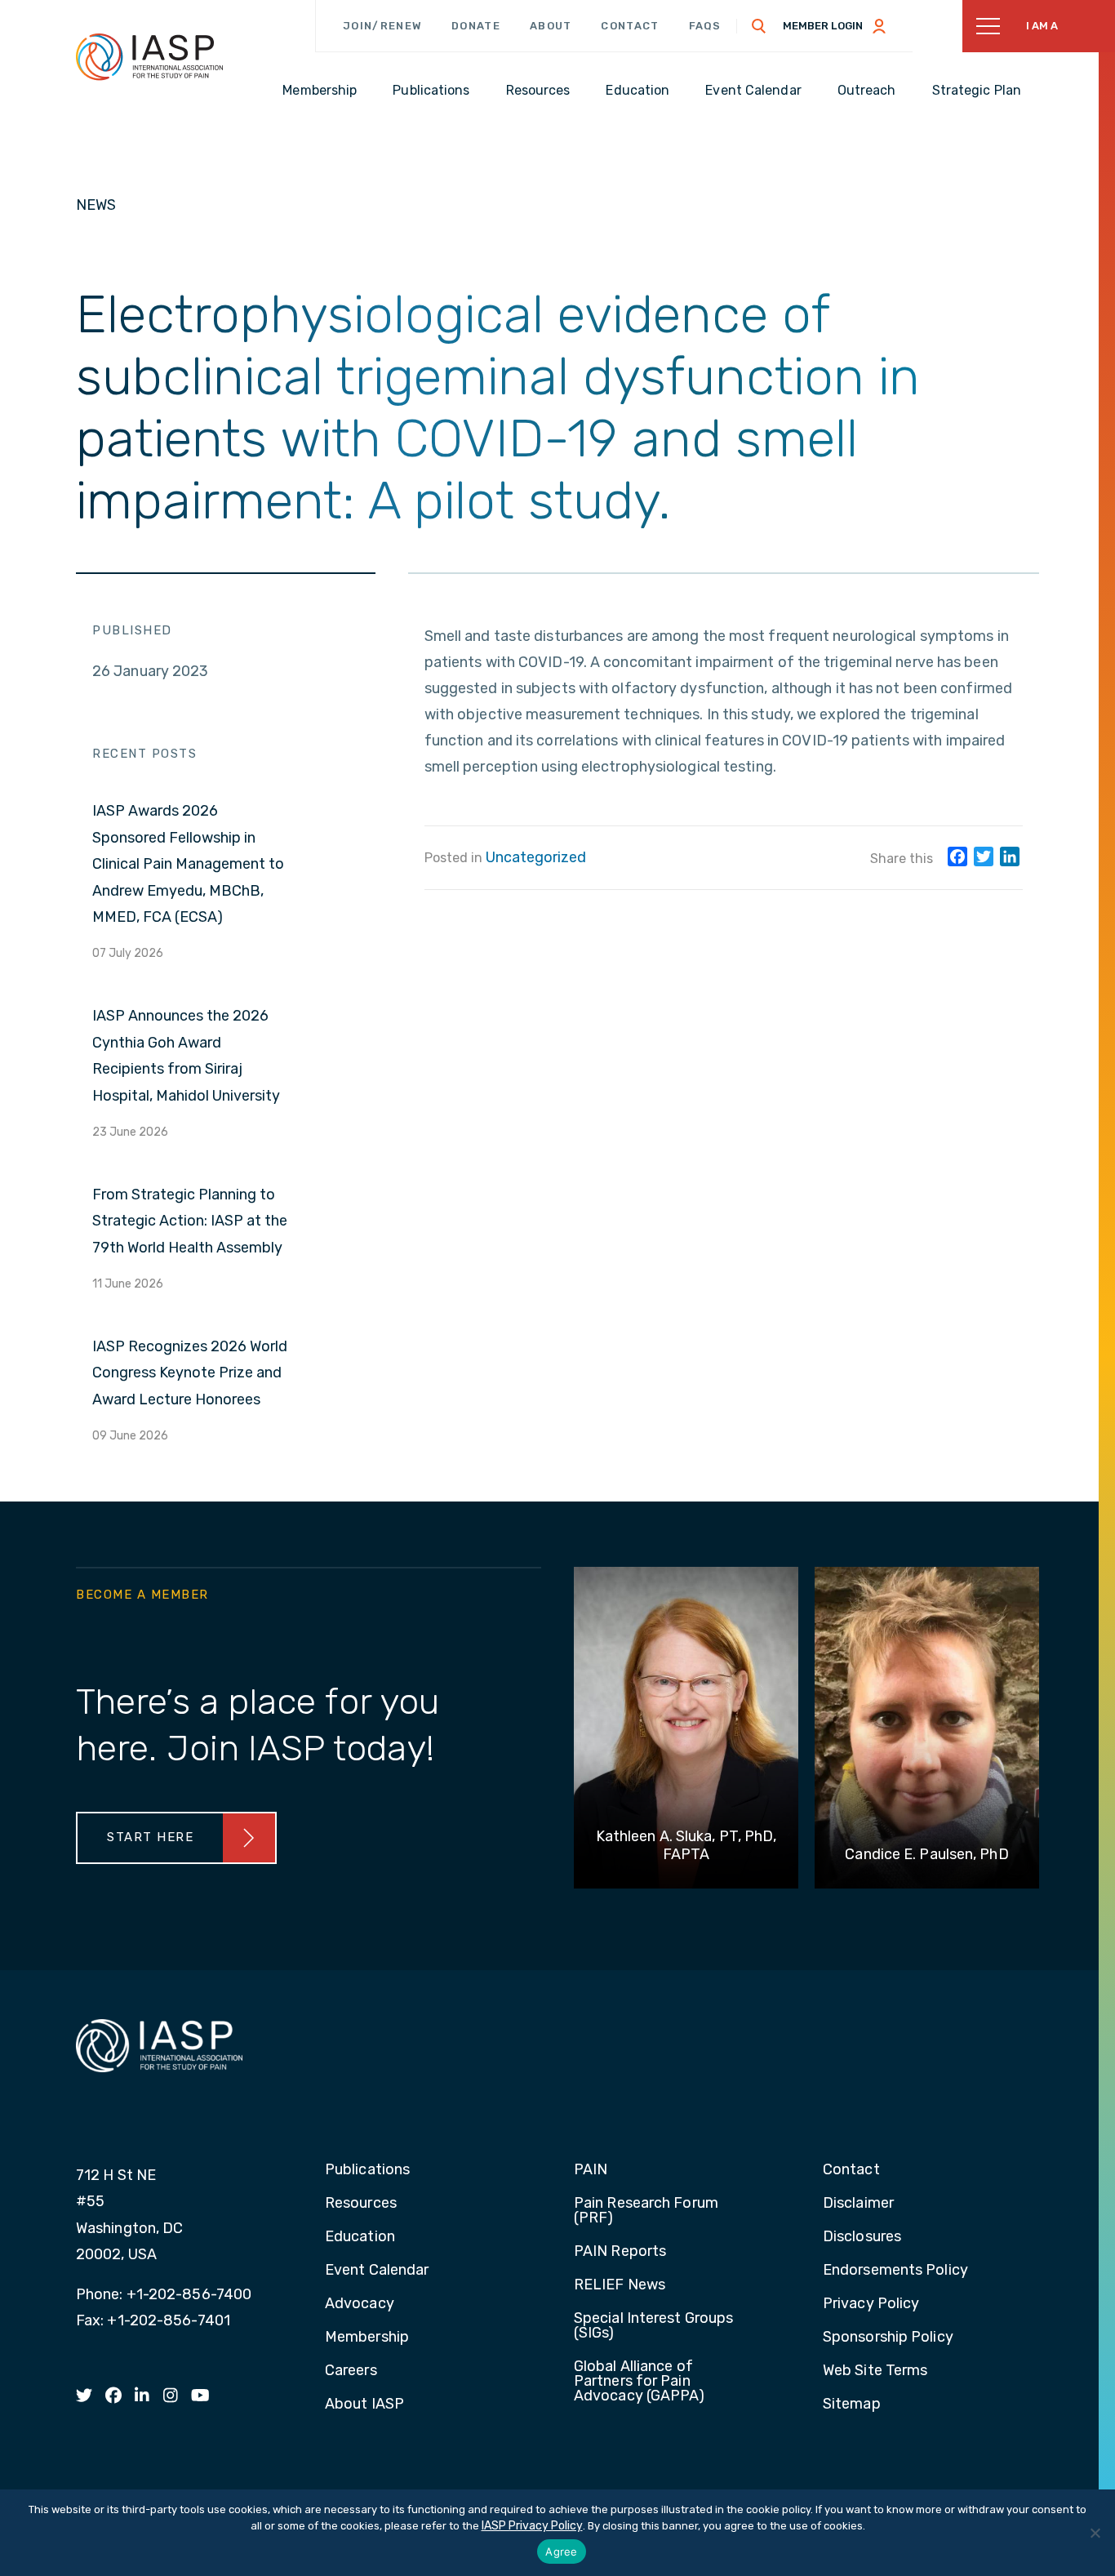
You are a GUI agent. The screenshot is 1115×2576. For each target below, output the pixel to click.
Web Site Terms (875, 2371)
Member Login (823, 26)
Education (360, 2237)
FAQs (705, 26)
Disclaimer (858, 2204)
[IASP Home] (149, 56)
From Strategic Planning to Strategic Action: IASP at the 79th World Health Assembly (190, 1221)
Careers (351, 2371)
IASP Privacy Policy (532, 2526)
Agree (561, 2552)
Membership (367, 2338)
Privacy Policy (871, 2304)
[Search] (759, 26)
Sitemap (852, 2405)
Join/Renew (382, 26)
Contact (630, 26)
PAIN (591, 2170)
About (551, 26)
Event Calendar (377, 2271)
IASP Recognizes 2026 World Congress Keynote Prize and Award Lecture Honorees (190, 1373)
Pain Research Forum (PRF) (646, 2211)
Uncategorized (536, 857)
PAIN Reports (620, 2252)
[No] (1095, 2533)
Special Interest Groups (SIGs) (653, 2326)
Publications (367, 2170)
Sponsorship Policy (888, 2338)
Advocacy (360, 2304)
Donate (476, 26)
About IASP (364, 2405)
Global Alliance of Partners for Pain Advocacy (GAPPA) (640, 2382)
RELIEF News (620, 2285)
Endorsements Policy (895, 2271)
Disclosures (862, 2237)
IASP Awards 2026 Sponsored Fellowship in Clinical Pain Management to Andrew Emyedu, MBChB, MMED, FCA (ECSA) (188, 864)
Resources (361, 2204)
